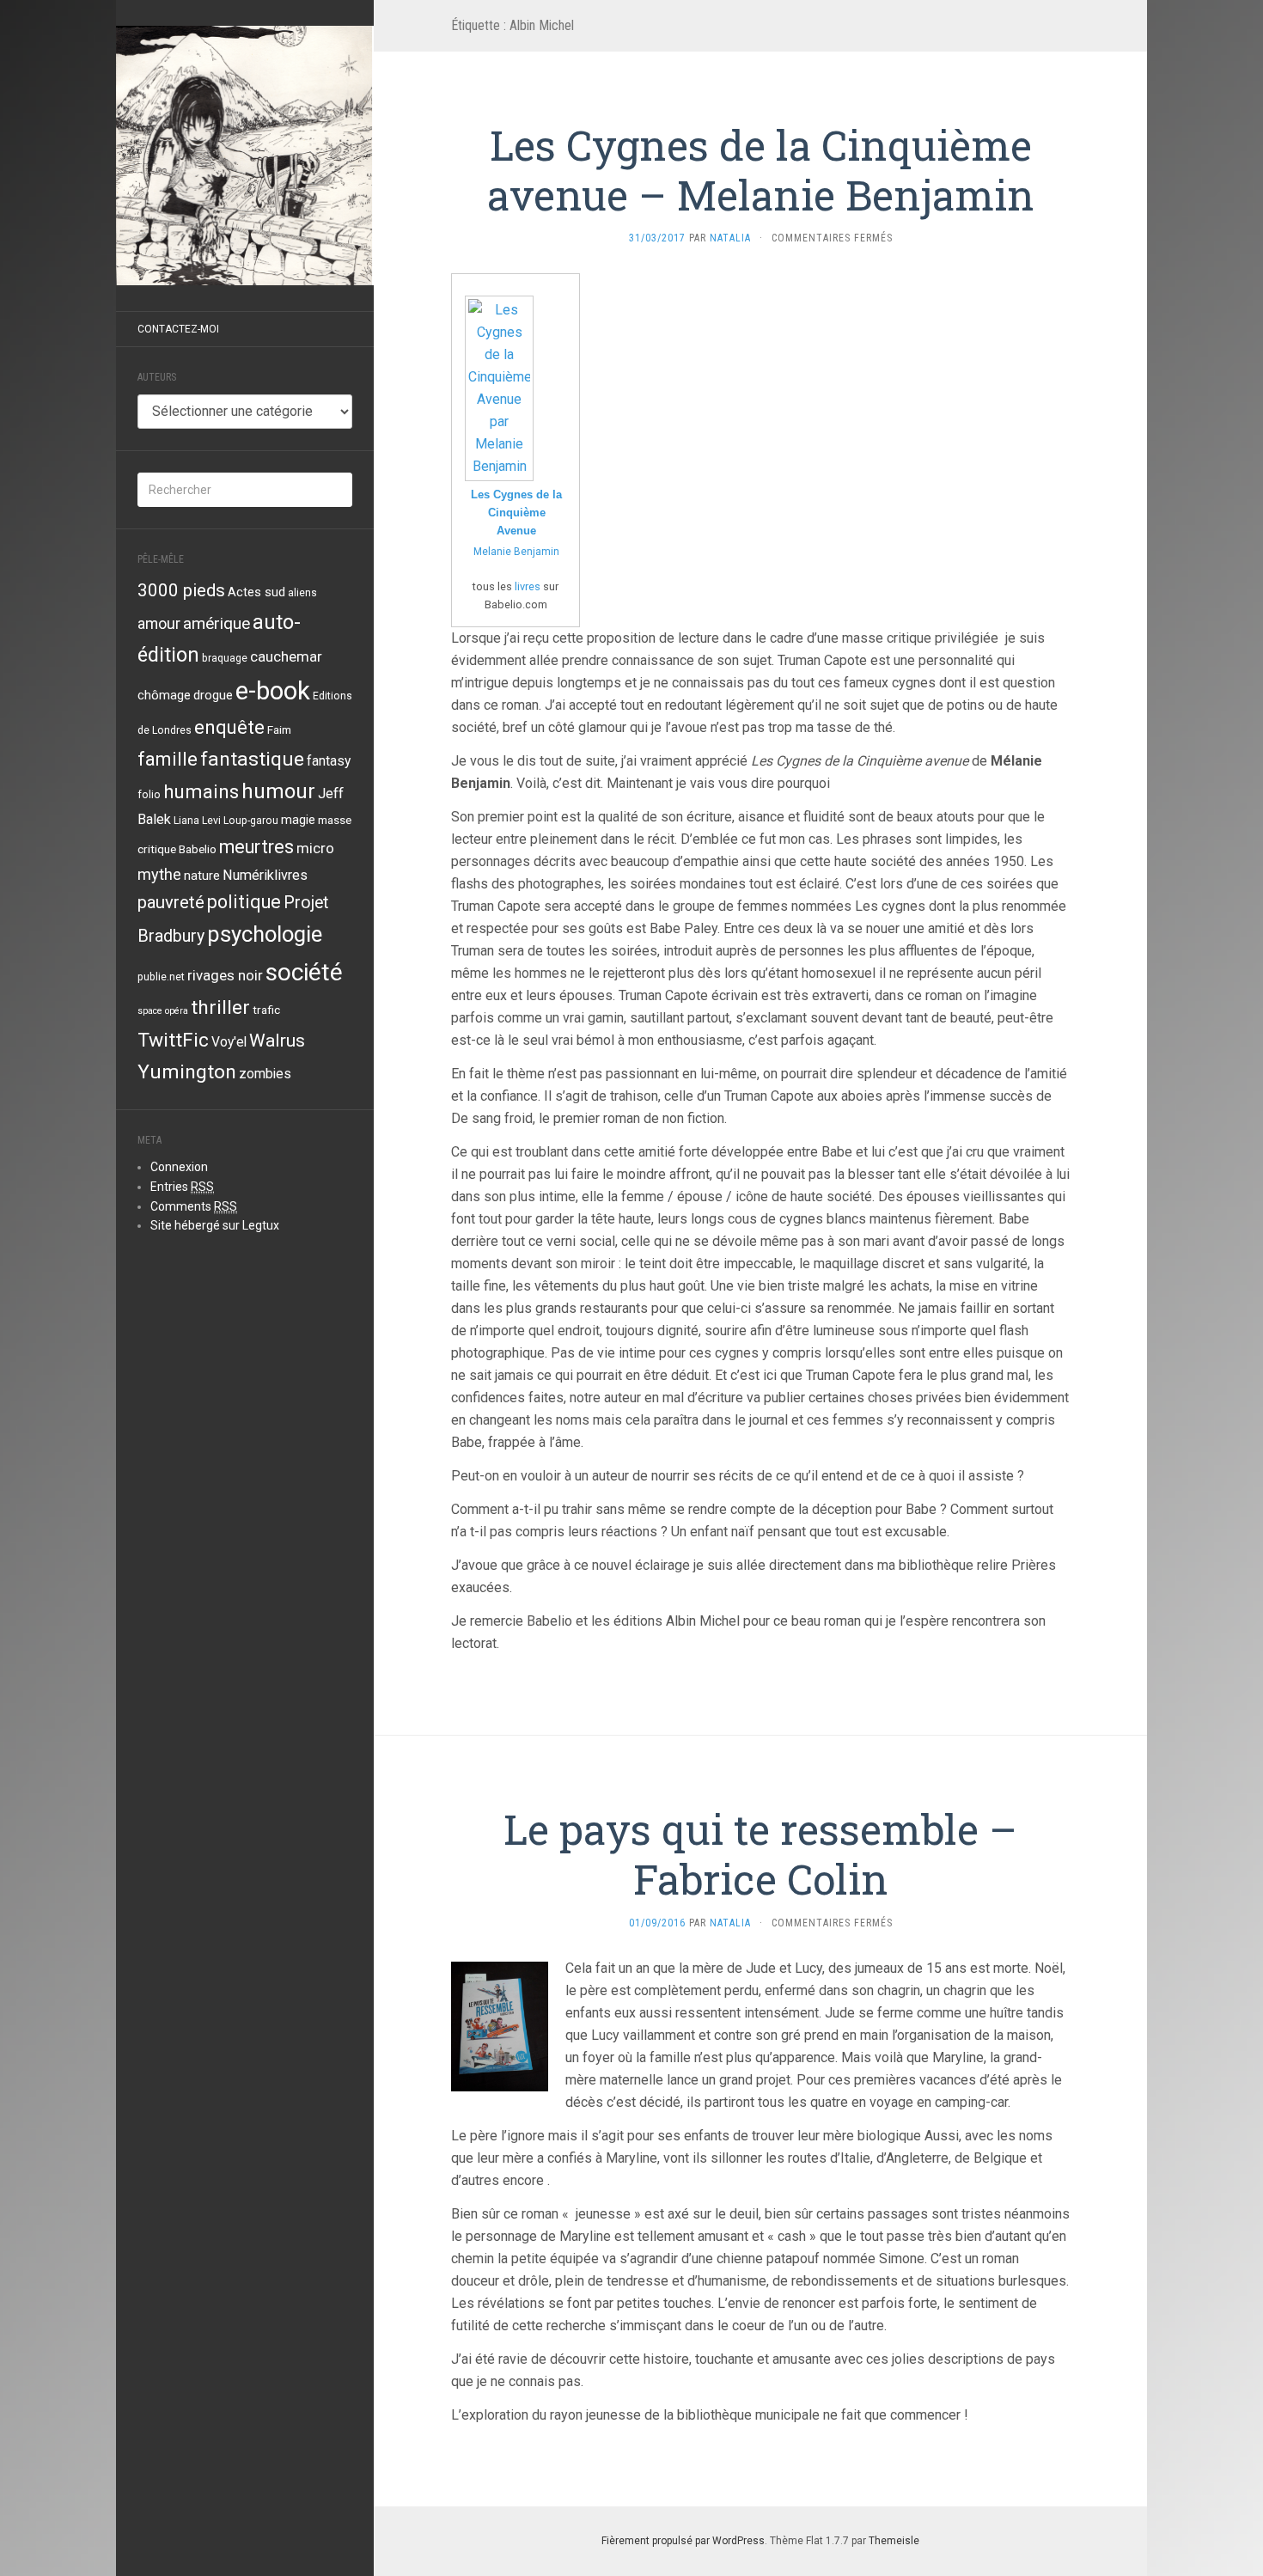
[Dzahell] (245, 156)
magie (298, 820)
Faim (279, 729)
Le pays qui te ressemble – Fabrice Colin (760, 1854)
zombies (265, 1074)
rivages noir (225, 975)
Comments (194, 1206)
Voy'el (229, 1042)
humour (278, 791)
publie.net (161, 977)
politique (244, 902)
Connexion (179, 1167)
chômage (164, 695)
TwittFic (173, 1040)
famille (168, 759)
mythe (159, 874)
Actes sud (256, 592)
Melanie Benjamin (516, 552)
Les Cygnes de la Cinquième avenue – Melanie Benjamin (761, 170)
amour (159, 624)
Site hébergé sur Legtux (215, 1225)
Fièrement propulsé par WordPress (683, 2541)
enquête (229, 727)
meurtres (256, 847)
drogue (213, 695)
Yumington (187, 1072)
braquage (225, 658)
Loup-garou (251, 821)
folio (149, 795)
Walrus (277, 1040)
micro (315, 848)
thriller (220, 1007)
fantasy (329, 761)
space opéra (163, 1011)
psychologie (265, 934)
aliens (302, 593)
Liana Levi (197, 821)
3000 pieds (181, 590)
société (304, 972)
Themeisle (894, 2541)
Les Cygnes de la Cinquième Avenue (516, 513)
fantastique (252, 759)
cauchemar (286, 656)
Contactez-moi (178, 329)
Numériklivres (265, 875)
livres (528, 586)
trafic (266, 1010)
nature (202, 876)
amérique (217, 623)
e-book (273, 691)
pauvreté (171, 902)
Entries (182, 1187)
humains (201, 791)
